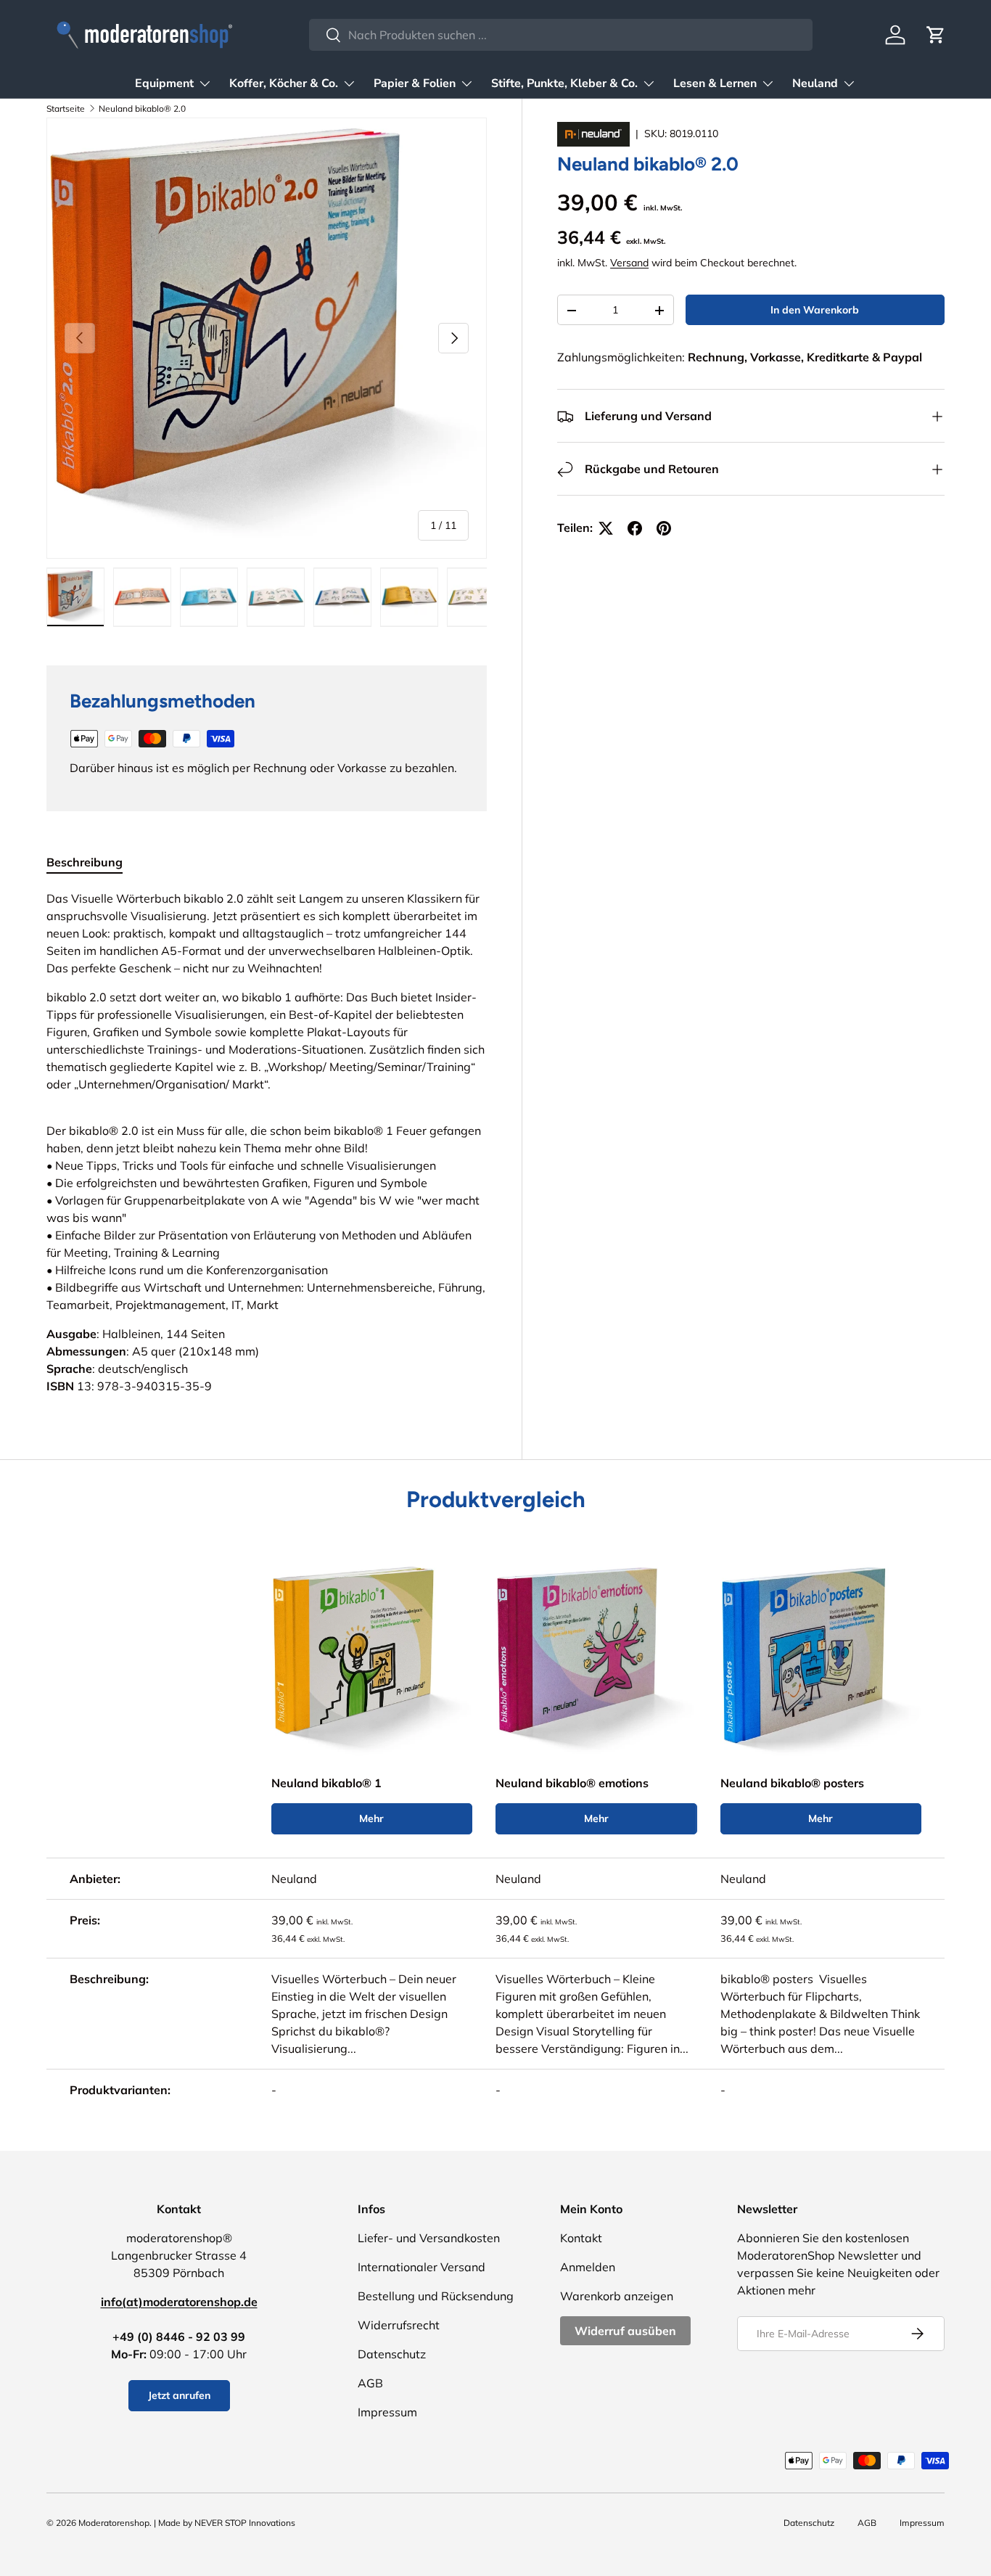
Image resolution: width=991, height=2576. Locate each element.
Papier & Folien (415, 83)
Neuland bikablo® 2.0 (142, 108)
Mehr (371, 1818)
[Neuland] (595, 134)
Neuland (815, 83)
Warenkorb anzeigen (617, 2296)
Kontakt (581, 2238)
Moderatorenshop (114, 2523)
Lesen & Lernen (715, 83)
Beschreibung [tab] (85, 862)
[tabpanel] (267, 1142)
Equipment (164, 83)
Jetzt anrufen (179, 2395)
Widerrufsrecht (399, 2325)
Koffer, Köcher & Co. (284, 83)
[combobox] (561, 35)
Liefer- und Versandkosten (429, 2238)
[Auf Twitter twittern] (606, 528)
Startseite (66, 108)
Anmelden (588, 2267)
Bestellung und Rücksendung (436, 2296)
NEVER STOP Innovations (245, 2523)
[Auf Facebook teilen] (635, 528)
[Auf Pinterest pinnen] (664, 528)
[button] (936, 35)
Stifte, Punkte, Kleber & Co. (564, 83)
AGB (370, 2383)
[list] (267, 338)
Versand (629, 263)
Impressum (387, 2412)
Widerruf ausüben (625, 2331)
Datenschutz (392, 2354)
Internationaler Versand (422, 2267)
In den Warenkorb (815, 311)
